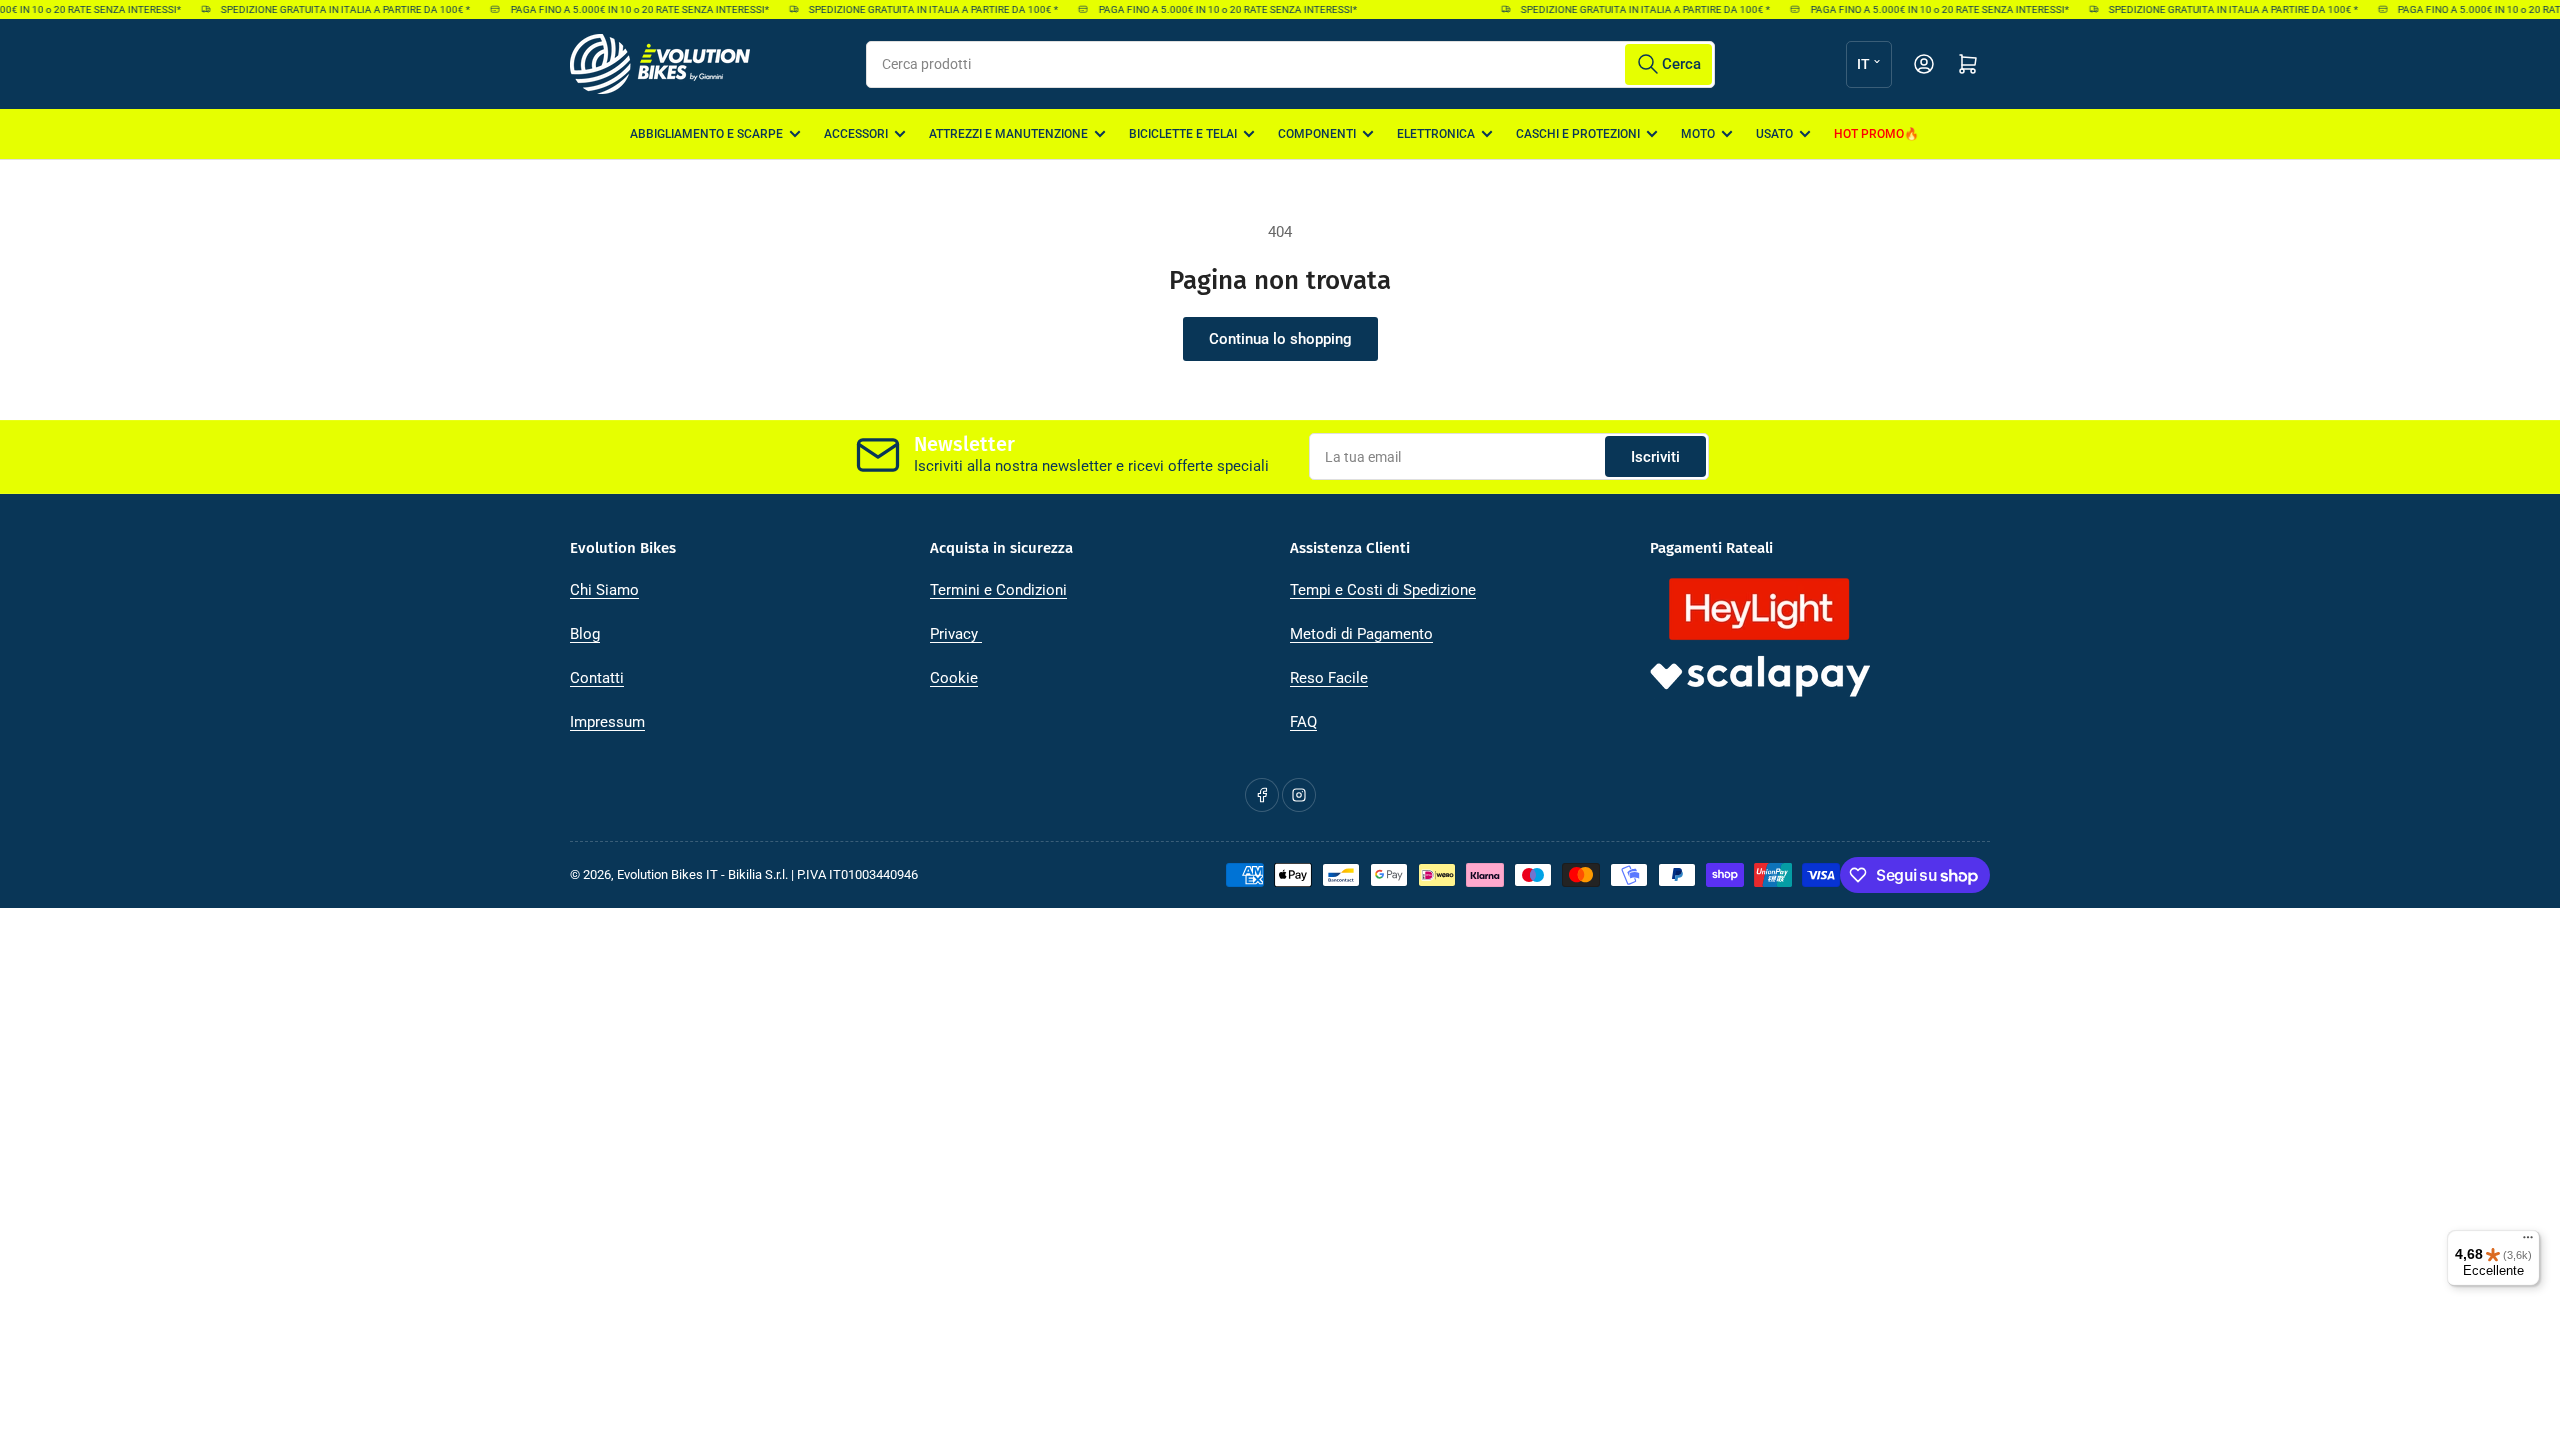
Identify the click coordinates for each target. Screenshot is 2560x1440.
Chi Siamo (604, 590)
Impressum (607, 722)
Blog (585, 634)
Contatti (597, 678)
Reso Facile (1329, 678)
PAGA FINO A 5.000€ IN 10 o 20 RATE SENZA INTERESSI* (625, 9)
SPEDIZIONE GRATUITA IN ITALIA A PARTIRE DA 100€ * (330, 9)
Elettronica (1436, 134)
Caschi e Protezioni (1578, 134)
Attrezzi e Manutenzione (1008, 134)
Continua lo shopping (1280, 339)
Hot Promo (1869, 134)
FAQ (1303, 722)
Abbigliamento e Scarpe (706, 134)
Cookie (954, 678)
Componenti (1317, 134)
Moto (1698, 134)
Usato (1774, 134)
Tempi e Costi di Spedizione (1383, 590)
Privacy (956, 634)
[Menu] (2528, 1242)
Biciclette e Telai (1183, 134)
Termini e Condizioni (998, 590)
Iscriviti (1655, 457)
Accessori (856, 134)
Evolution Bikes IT (667, 874)
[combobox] (1290, 64)
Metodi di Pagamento (1361, 634)
